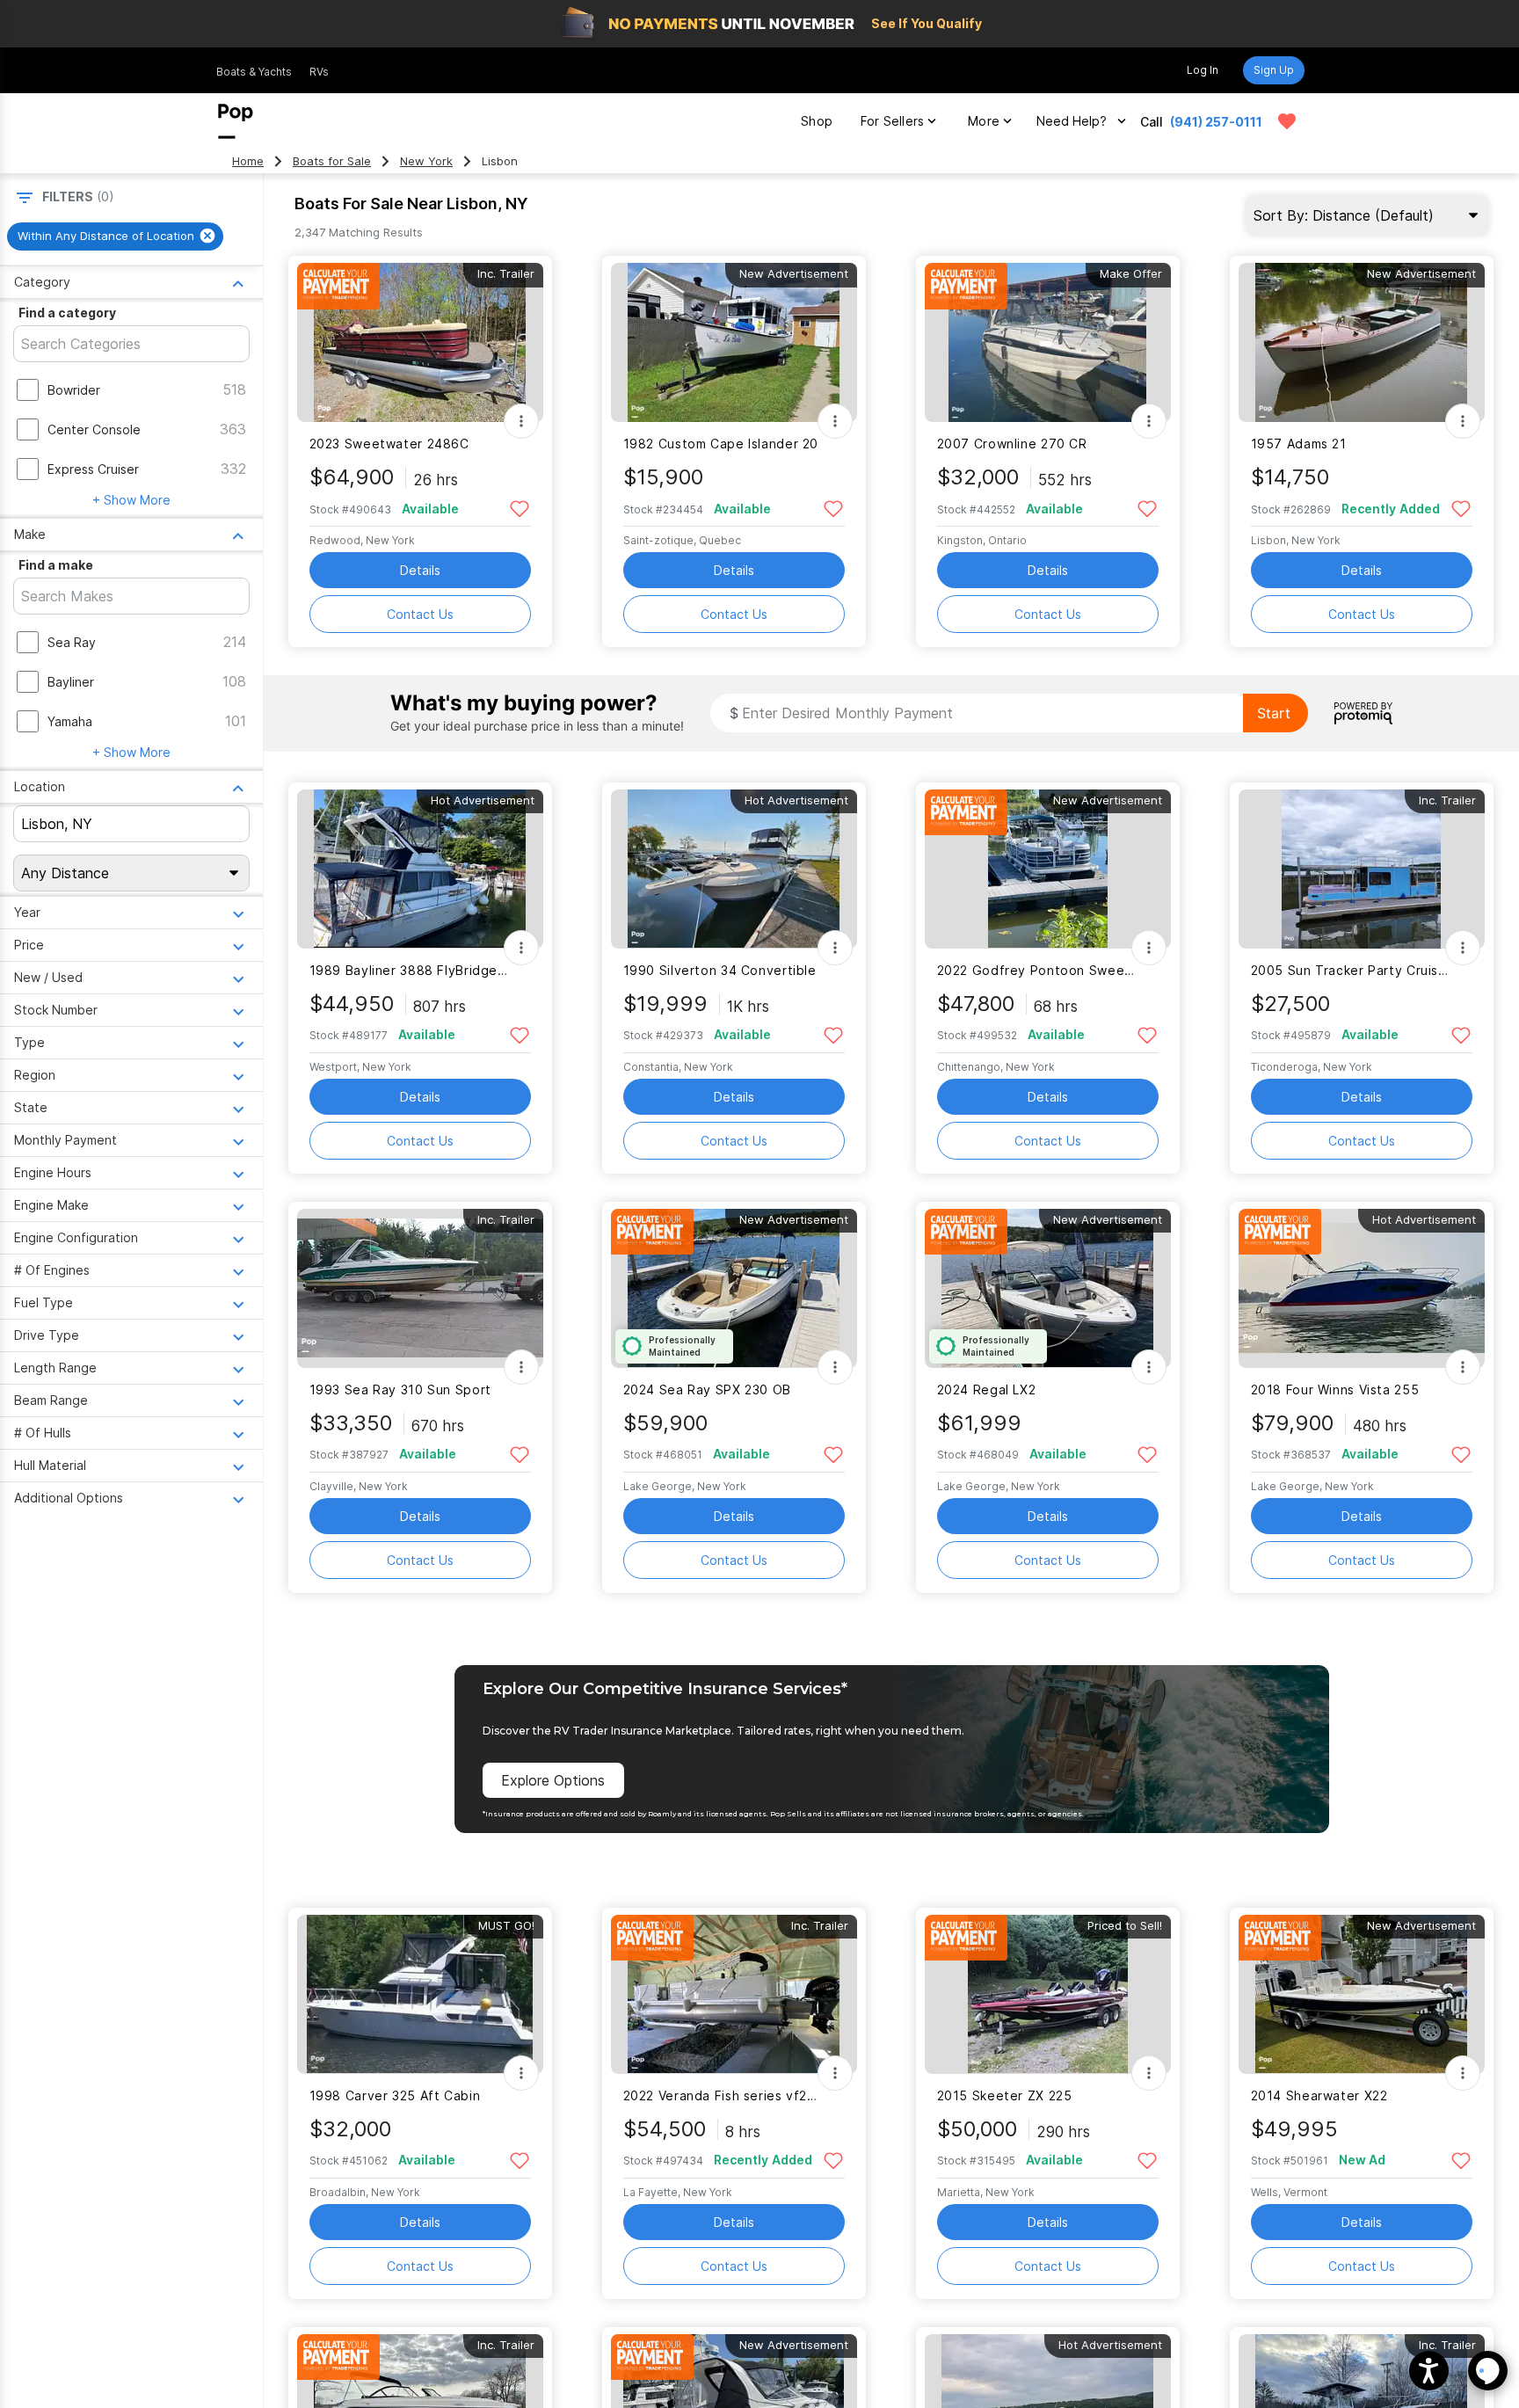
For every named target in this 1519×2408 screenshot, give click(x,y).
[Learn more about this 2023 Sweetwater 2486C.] (420, 342)
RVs (319, 72)
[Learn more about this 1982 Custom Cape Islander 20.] (734, 342)
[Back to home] (236, 121)
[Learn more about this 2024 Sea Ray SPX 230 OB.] (734, 1288)
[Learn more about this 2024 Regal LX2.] (1048, 1288)
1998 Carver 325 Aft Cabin (395, 2095)
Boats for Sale (332, 161)
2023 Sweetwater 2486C (389, 444)
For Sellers (892, 121)
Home (248, 161)
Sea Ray (72, 642)
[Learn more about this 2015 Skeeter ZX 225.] (1048, 1994)
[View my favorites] (1287, 121)
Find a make (56, 565)
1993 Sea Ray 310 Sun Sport (400, 1390)
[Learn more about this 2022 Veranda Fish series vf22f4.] (734, 1994)
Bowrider (74, 390)
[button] (1429, 2371)
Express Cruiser (93, 469)
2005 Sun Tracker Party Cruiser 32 (1351, 970)
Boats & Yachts (254, 72)
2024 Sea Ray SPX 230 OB (707, 1390)
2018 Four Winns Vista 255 (1335, 1390)
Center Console (94, 429)
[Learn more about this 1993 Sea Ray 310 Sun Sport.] (420, 1288)
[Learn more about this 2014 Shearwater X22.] (1362, 1994)
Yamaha (70, 721)
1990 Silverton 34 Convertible (720, 970)
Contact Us (420, 614)
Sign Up (1274, 70)
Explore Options (553, 1780)
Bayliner (71, 682)
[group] (115, 236)
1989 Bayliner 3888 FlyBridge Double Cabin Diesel (409, 970)
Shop (817, 121)
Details (420, 570)
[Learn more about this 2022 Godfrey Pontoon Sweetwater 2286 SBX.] (1048, 869)
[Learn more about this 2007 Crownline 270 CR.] (1048, 342)
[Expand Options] (521, 421)
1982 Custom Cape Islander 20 (721, 444)
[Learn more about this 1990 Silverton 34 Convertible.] (734, 869)
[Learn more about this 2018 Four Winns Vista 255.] (1362, 1288)
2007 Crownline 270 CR (1012, 444)
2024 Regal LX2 (987, 1390)
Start (1274, 713)
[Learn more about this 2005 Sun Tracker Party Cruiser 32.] (1362, 869)
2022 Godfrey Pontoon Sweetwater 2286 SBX (1037, 970)
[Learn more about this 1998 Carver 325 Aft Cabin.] (420, 1994)
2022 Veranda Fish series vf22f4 (723, 2095)
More (984, 121)
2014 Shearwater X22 (1319, 2095)
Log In (1203, 70)
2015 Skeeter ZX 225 (1005, 2095)
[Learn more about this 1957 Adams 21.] (1362, 342)
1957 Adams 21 (1299, 444)
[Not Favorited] (520, 508)
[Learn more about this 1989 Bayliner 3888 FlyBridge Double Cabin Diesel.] (420, 869)
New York (426, 161)
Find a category (67, 313)
